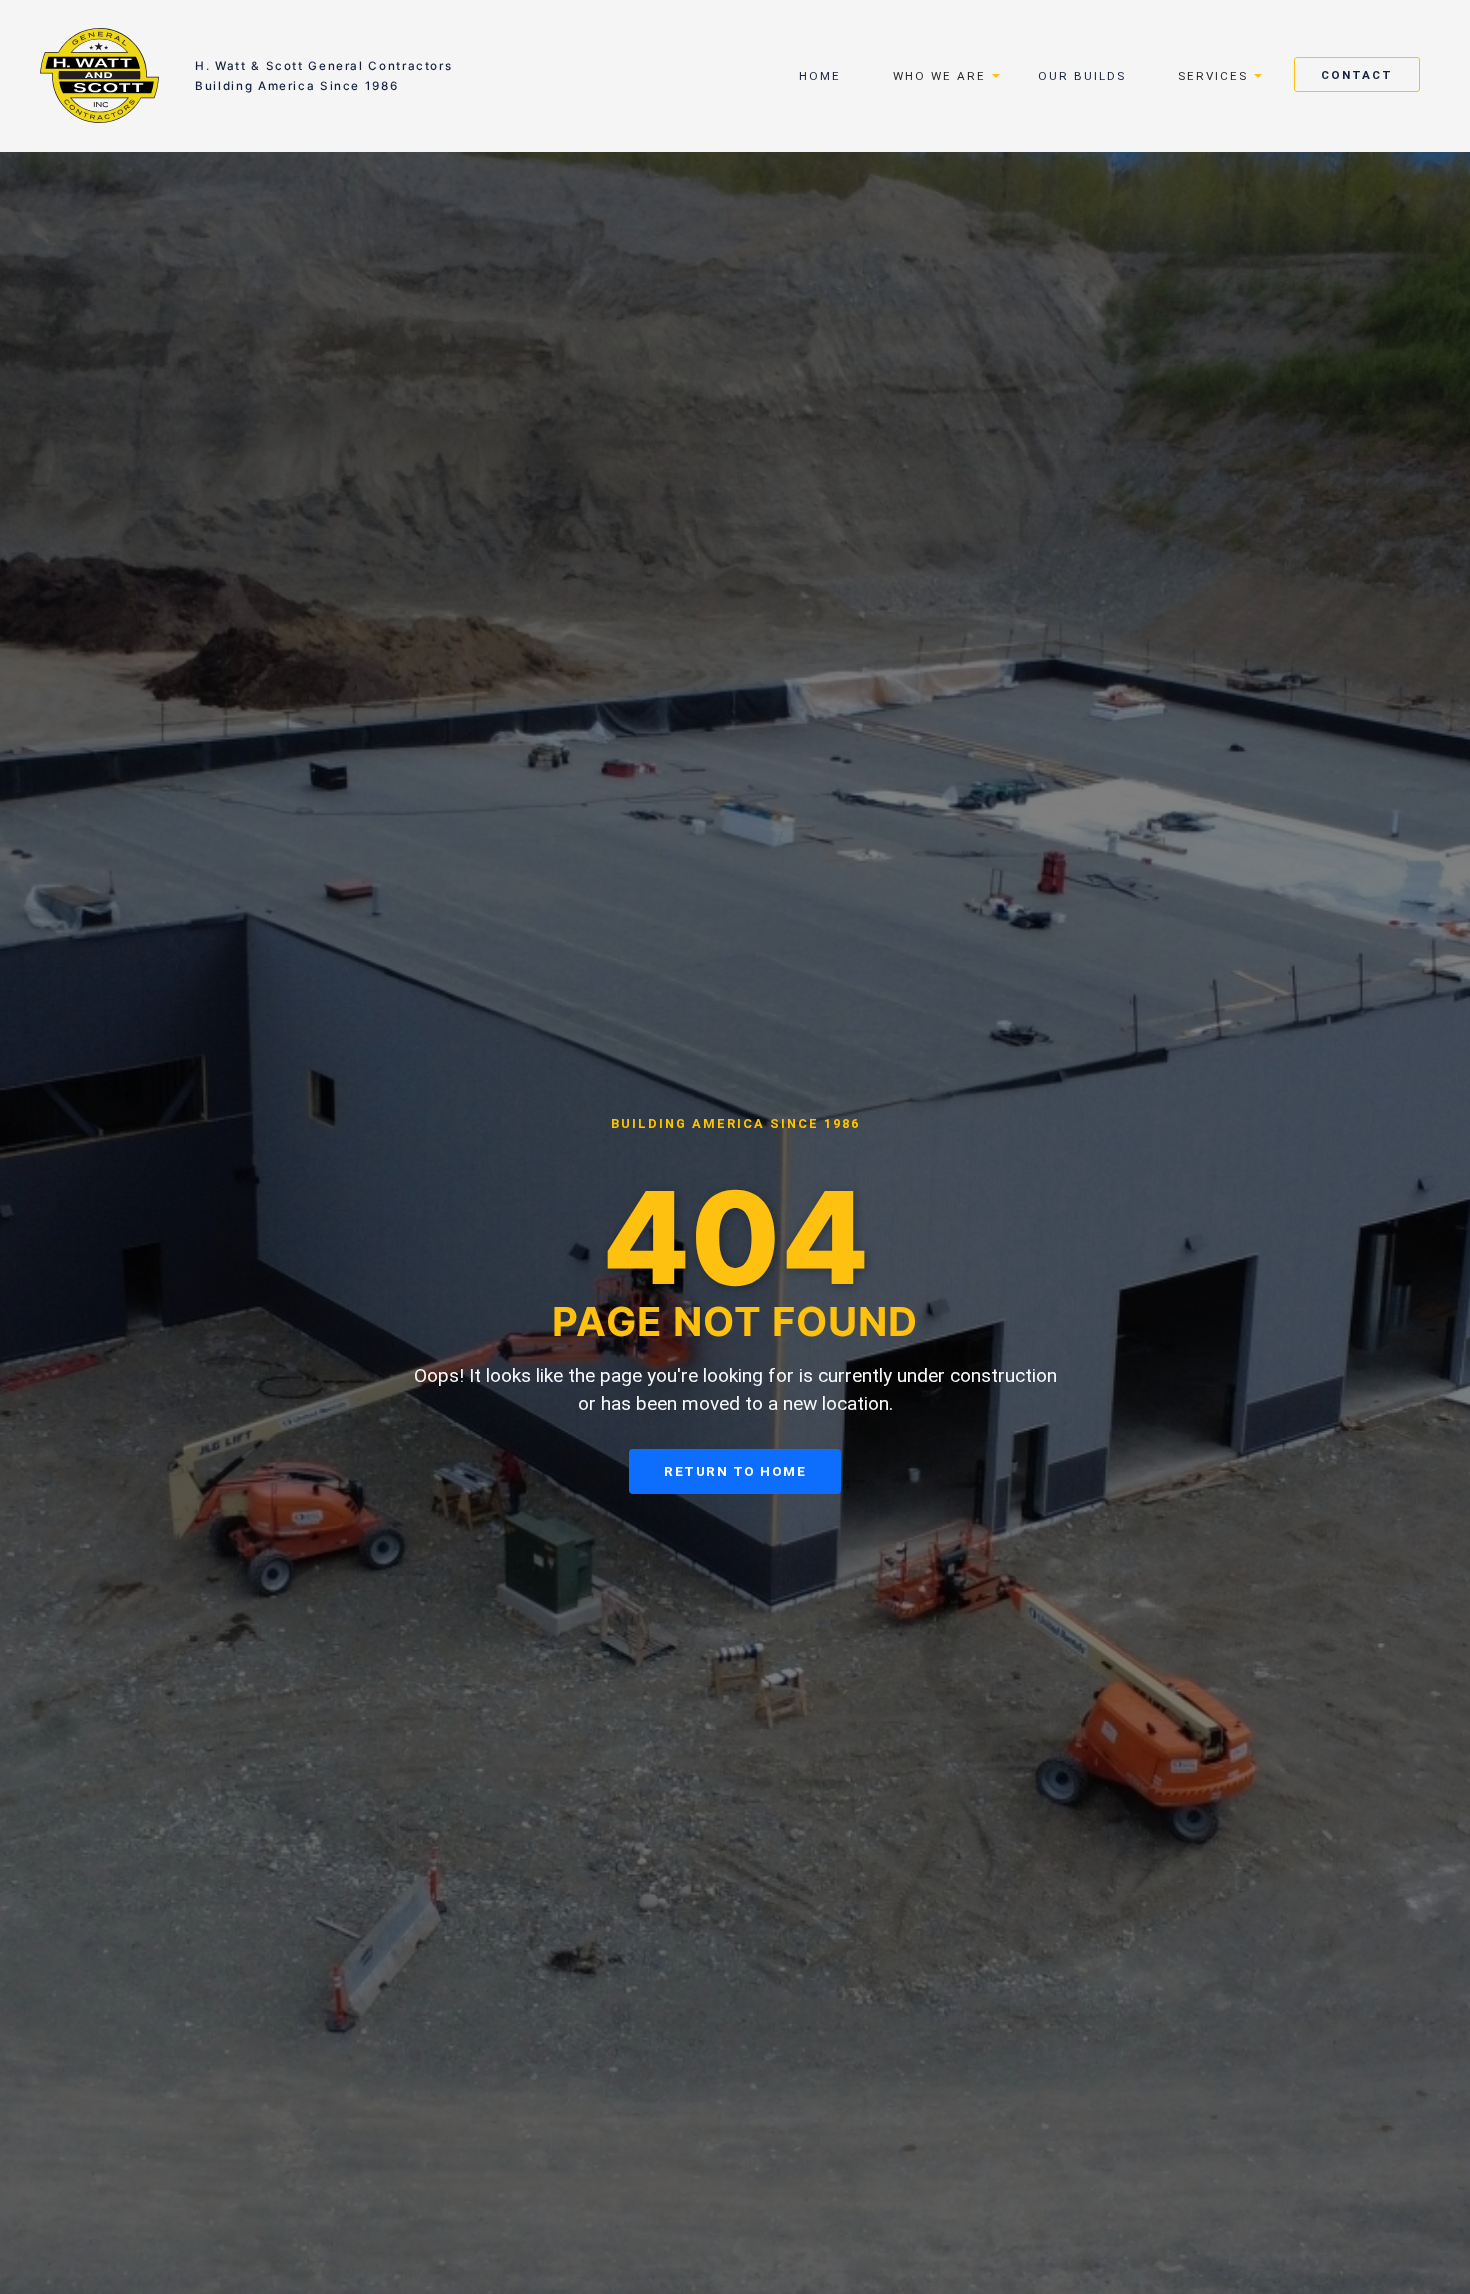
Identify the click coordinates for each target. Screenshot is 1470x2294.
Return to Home (735, 1471)
